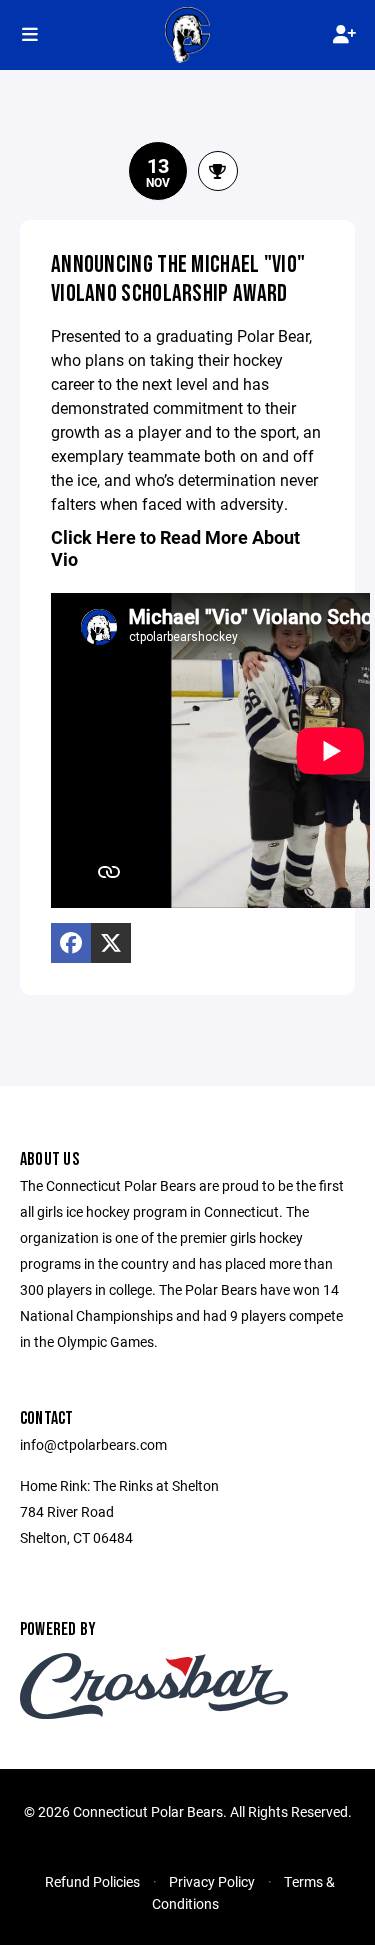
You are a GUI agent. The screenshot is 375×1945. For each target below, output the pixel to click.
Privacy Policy (212, 1881)
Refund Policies (92, 1881)
